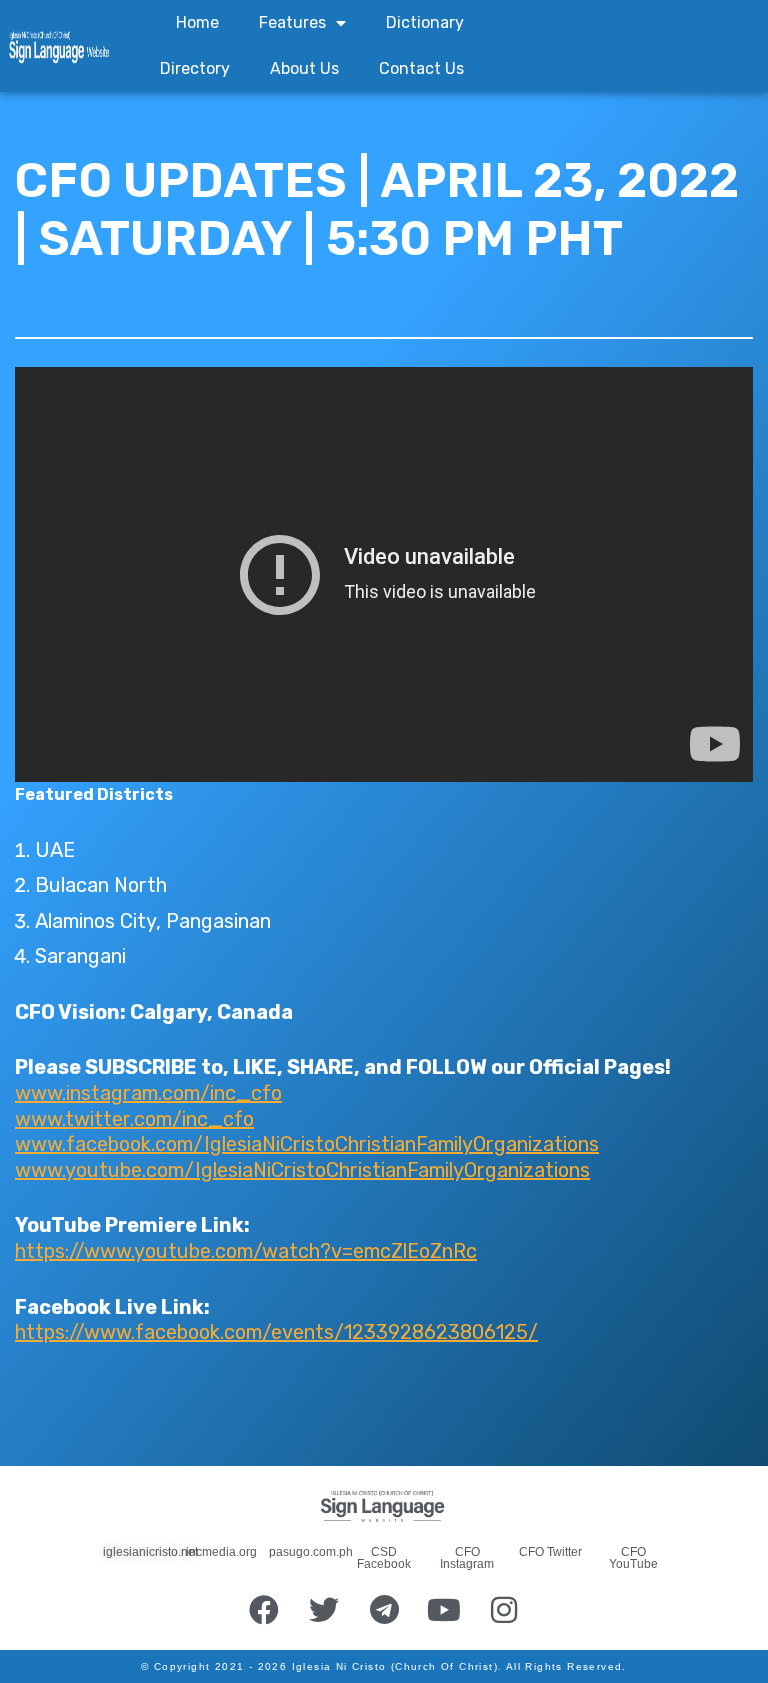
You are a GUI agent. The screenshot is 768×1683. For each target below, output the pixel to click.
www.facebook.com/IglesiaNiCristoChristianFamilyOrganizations (307, 1144)
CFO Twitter (550, 1552)
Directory (195, 68)
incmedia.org (221, 1552)
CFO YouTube (633, 1558)
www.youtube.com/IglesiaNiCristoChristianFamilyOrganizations (302, 1170)
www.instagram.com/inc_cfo (148, 1093)
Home (197, 22)
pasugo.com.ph (311, 1552)
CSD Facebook (384, 1558)
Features (292, 22)
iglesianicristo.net (150, 1552)
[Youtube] (444, 1610)
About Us (304, 68)
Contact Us (421, 68)
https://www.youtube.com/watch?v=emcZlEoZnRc (246, 1251)
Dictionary (425, 22)
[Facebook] (264, 1610)
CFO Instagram (467, 1558)
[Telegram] (384, 1610)
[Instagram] (504, 1610)
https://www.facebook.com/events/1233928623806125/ (276, 1332)
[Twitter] (324, 1610)
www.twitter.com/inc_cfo (134, 1119)
